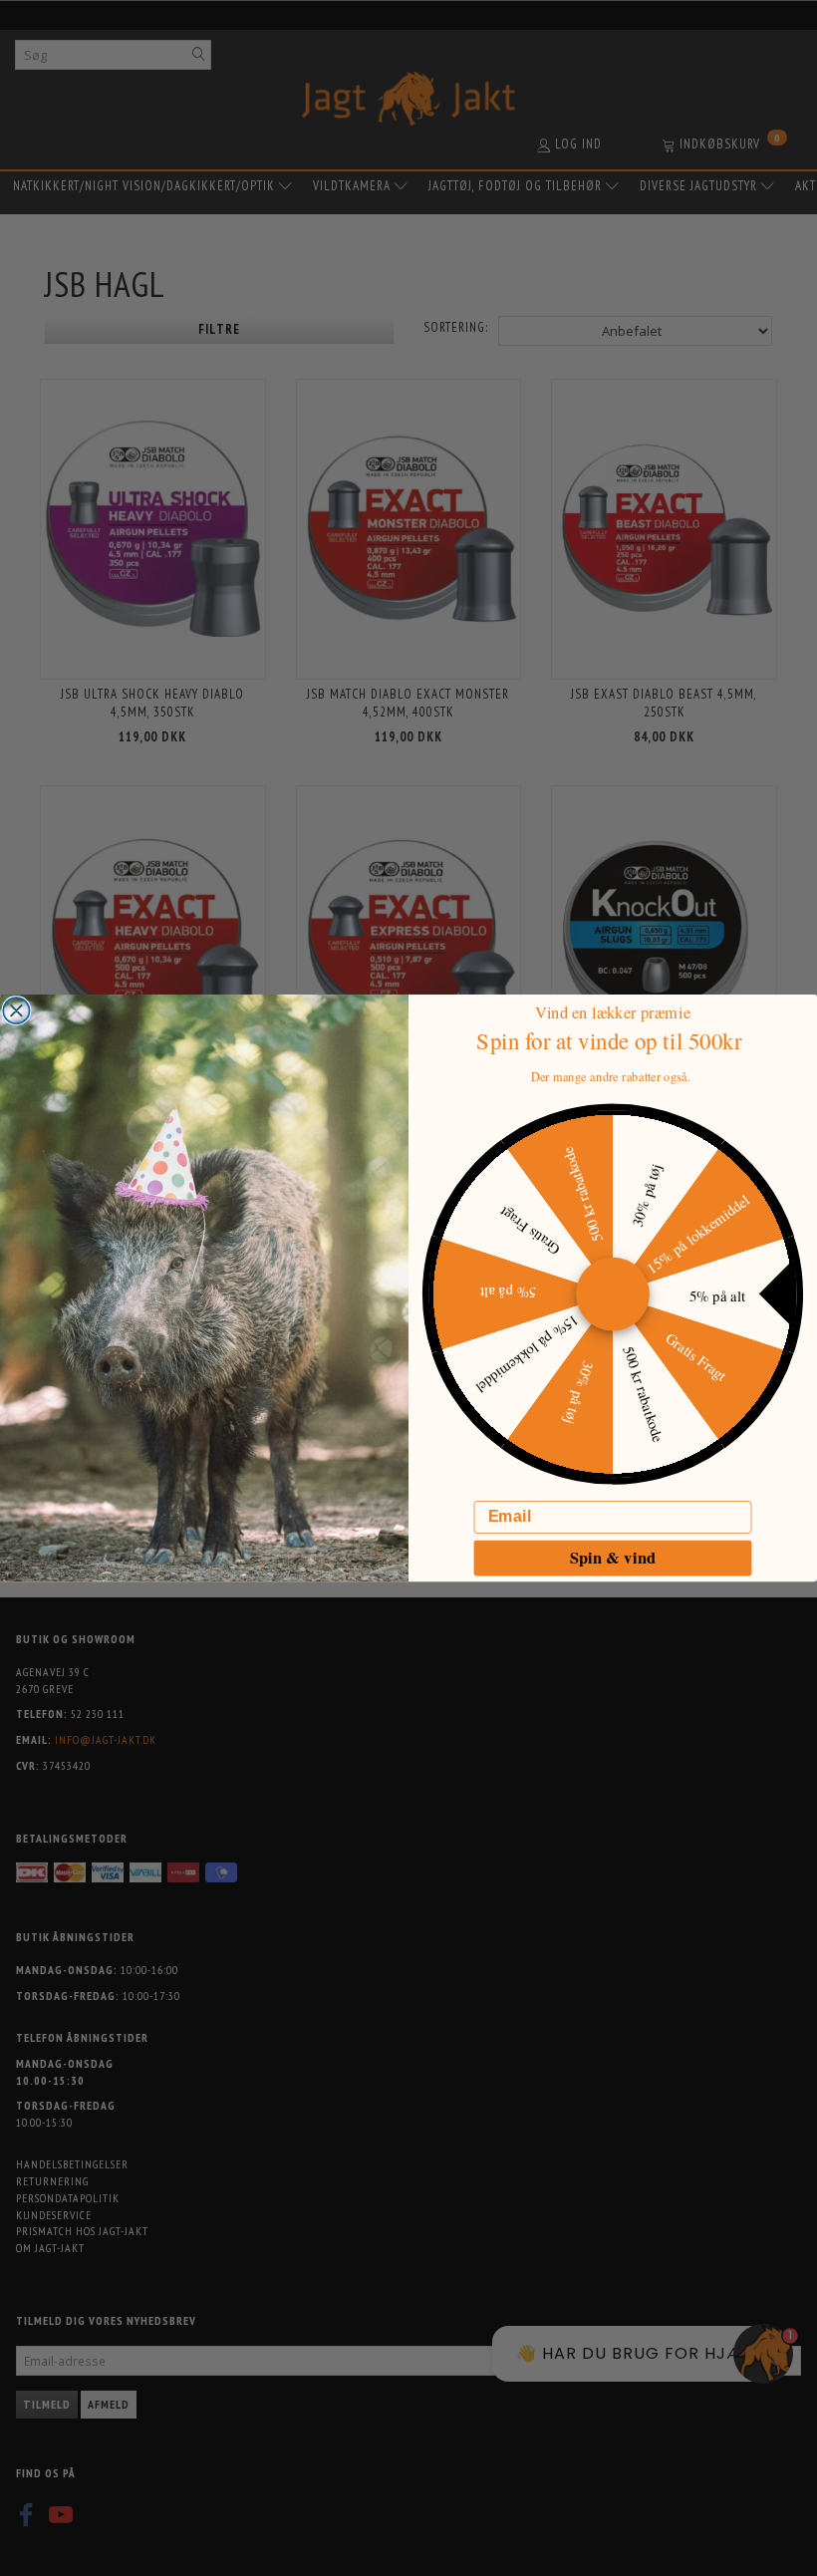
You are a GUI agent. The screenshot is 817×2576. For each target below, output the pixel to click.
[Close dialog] (16, 1010)
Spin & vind (612, 1558)
